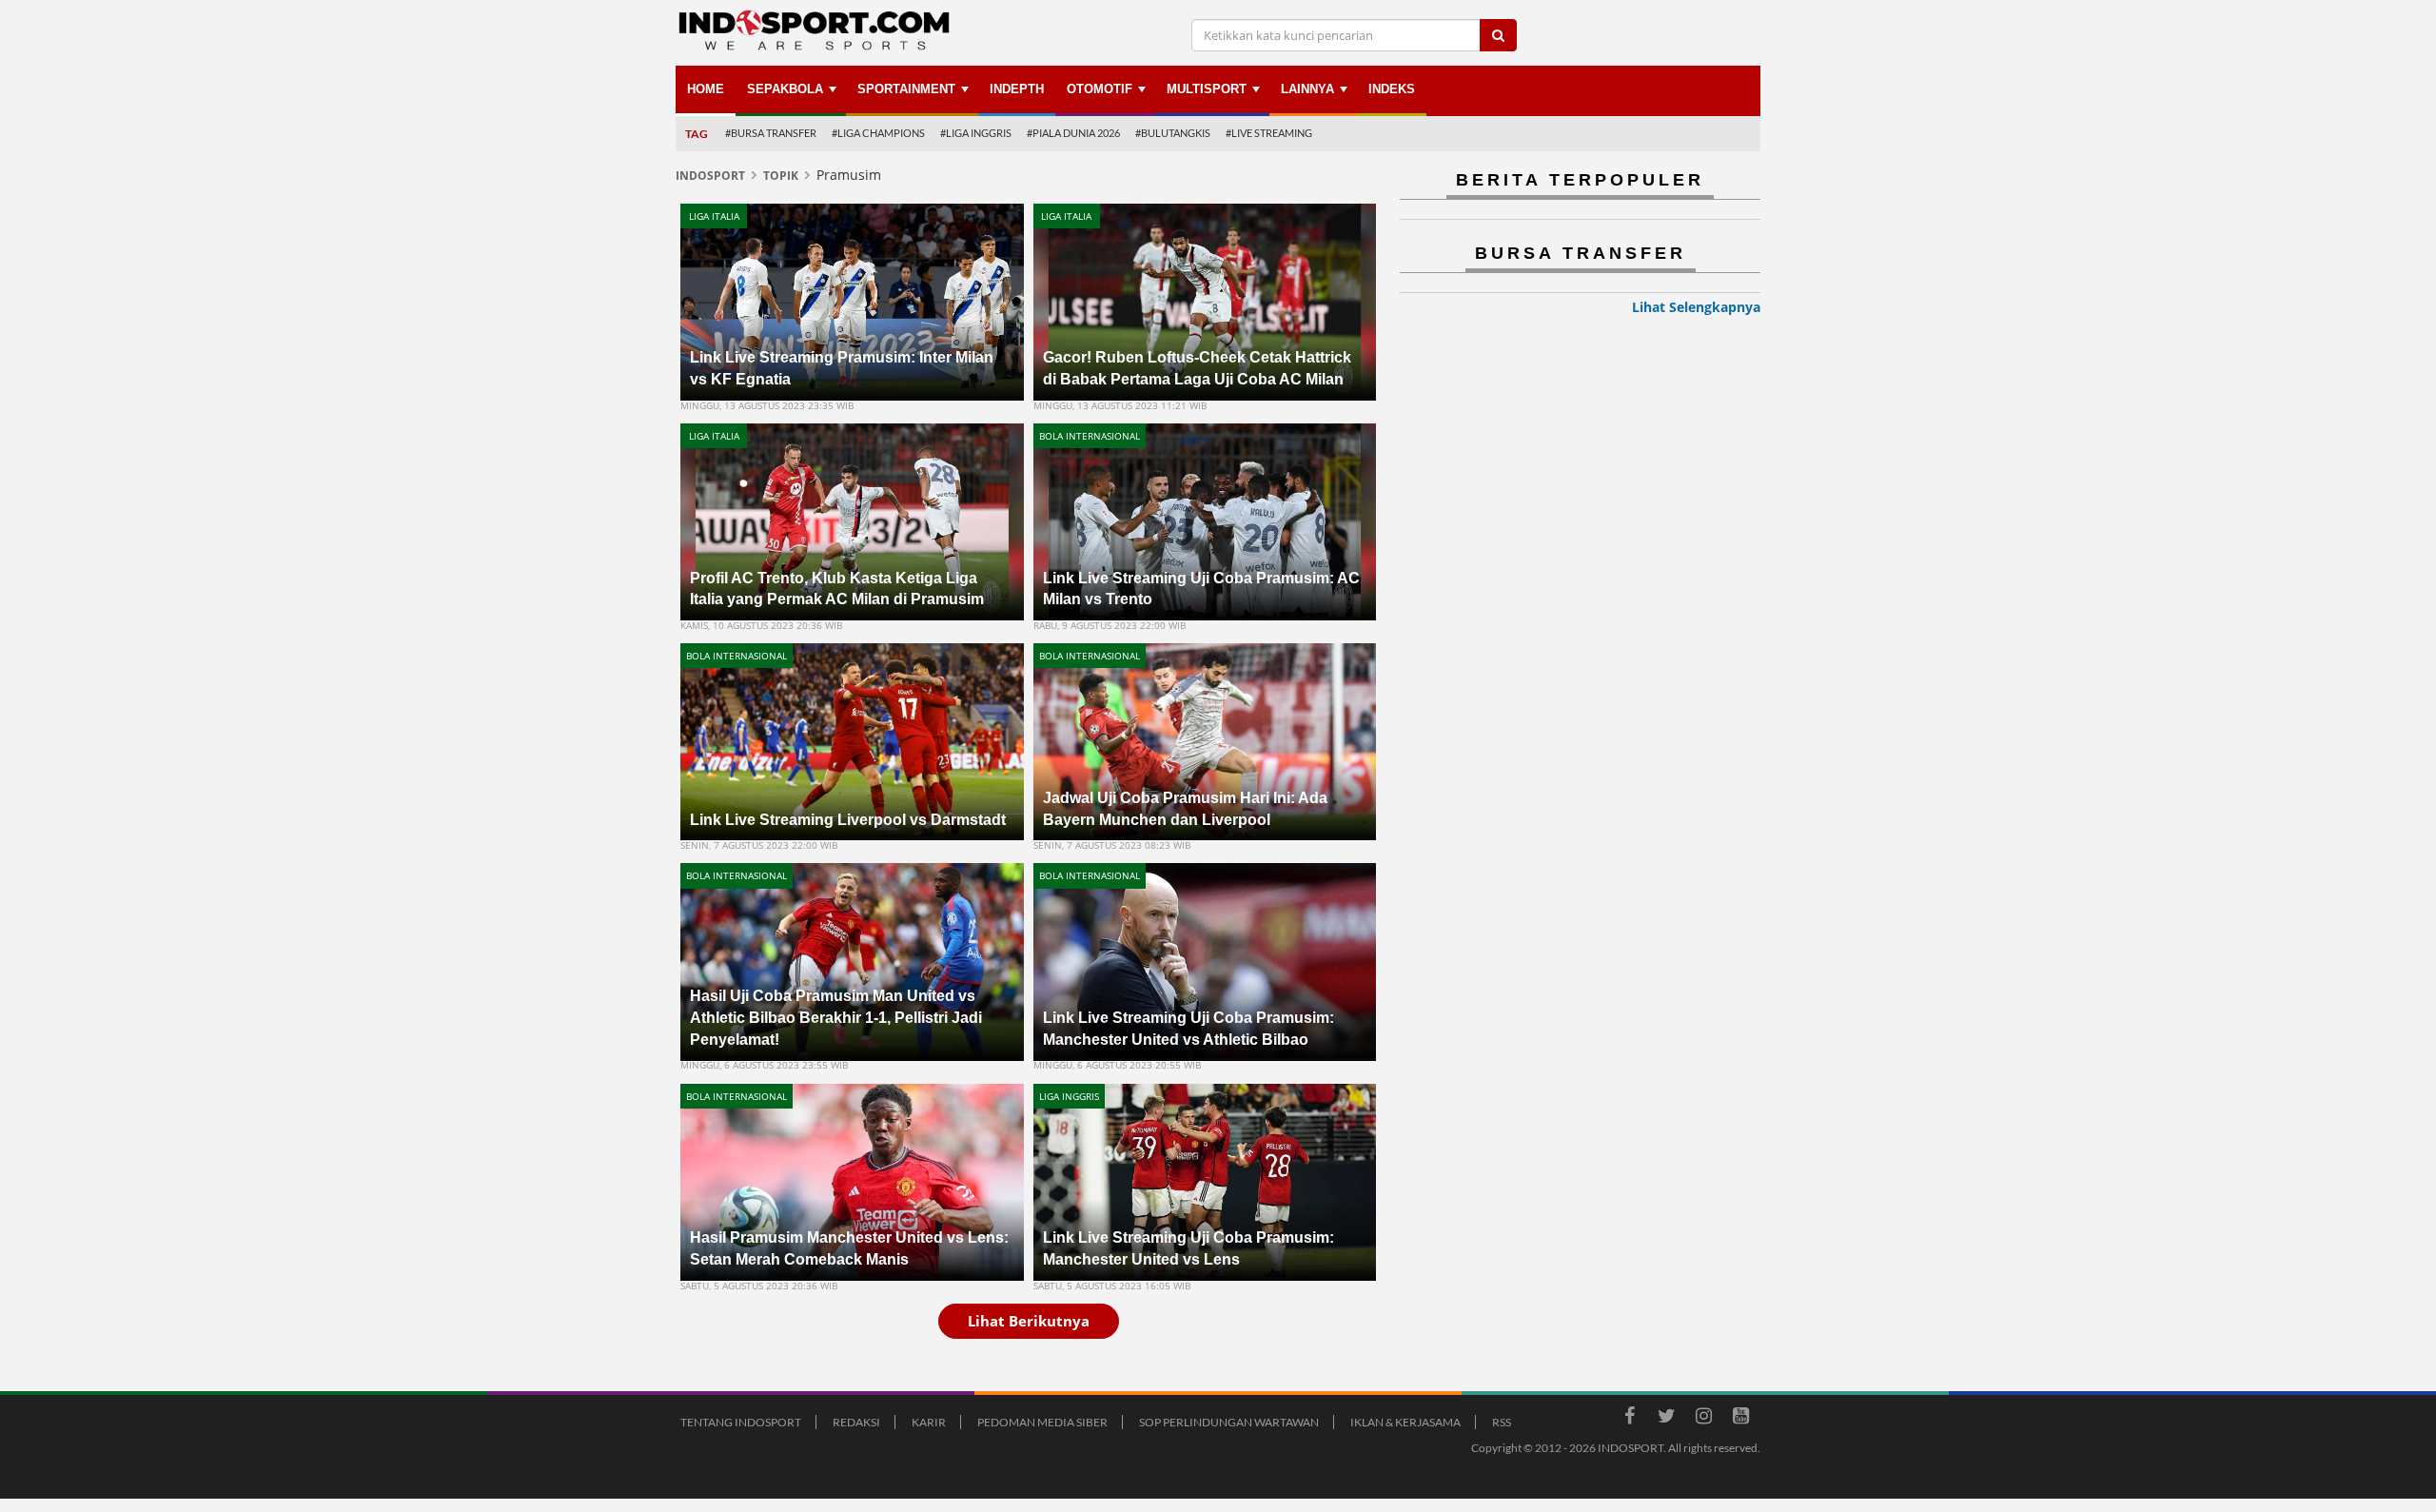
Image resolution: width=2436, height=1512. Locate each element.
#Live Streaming (1269, 133)
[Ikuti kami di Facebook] (1629, 1419)
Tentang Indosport (741, 1422)
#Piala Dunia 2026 (1073, 133)
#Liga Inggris (976, 133)
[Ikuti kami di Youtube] (1740, 1419)
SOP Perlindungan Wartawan (1229, 1422)
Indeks (1392, 89)
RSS (1502, 1422)
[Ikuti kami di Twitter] (1666, 1419)
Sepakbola (785, 89)
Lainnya (1307, 89)
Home (706, 89)
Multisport (1207, 89)
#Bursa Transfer (771, 133)
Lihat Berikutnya (1029, 1321)
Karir (929, 1422)
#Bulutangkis (1173, 133)
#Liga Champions (878, 133)
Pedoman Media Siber (1042, 1422)
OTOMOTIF (1100, 89)
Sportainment (906, 89)
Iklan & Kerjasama (1405, 1422)
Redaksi (856, 1422)
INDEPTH (1017, 89)
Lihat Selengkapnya (1696, 307)
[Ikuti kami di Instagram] (1703, 1419)
